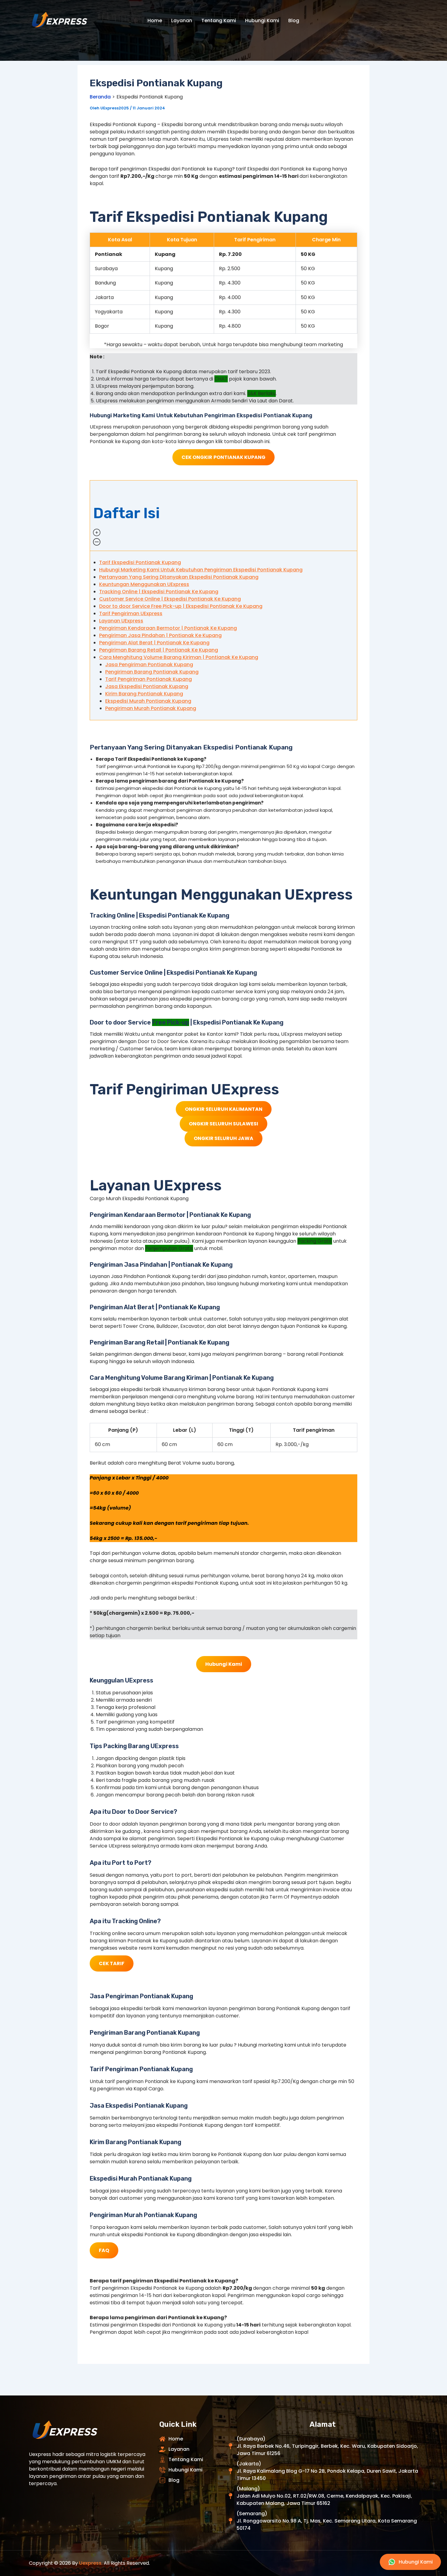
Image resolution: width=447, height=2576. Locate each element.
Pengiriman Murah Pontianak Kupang (151, 708)
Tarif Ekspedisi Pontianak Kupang (140, 562)
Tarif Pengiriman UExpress (131, 613)
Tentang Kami (219, 21)
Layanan (182, 21)
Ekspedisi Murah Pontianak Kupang (148, 701)
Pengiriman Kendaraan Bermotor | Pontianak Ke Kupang (168, 628)
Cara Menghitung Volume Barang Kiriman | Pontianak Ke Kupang (179, 657)
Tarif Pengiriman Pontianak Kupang (149, 679)
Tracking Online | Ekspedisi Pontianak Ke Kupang (159, 592)
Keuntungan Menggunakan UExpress (144, 584)
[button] (223, 516)
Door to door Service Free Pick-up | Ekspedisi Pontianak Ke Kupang (181, 606)
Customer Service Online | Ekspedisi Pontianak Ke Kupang (170, 599)
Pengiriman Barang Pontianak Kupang (152, 672)
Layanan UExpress (121, 621)
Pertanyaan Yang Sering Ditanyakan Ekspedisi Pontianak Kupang (179, 577)
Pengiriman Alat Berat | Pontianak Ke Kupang (154, 643)
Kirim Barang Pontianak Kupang (144, 694)
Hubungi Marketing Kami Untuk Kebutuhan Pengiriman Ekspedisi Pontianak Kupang (201, 570)
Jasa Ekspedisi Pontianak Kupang (147, 686)
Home (155, 21)
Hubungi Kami (262, 21)
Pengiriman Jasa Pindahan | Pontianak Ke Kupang (160, 635)
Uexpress (90, 2563)
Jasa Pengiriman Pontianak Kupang (149, 665)
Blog (294, 21)
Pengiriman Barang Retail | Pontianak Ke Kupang (159, 650)
